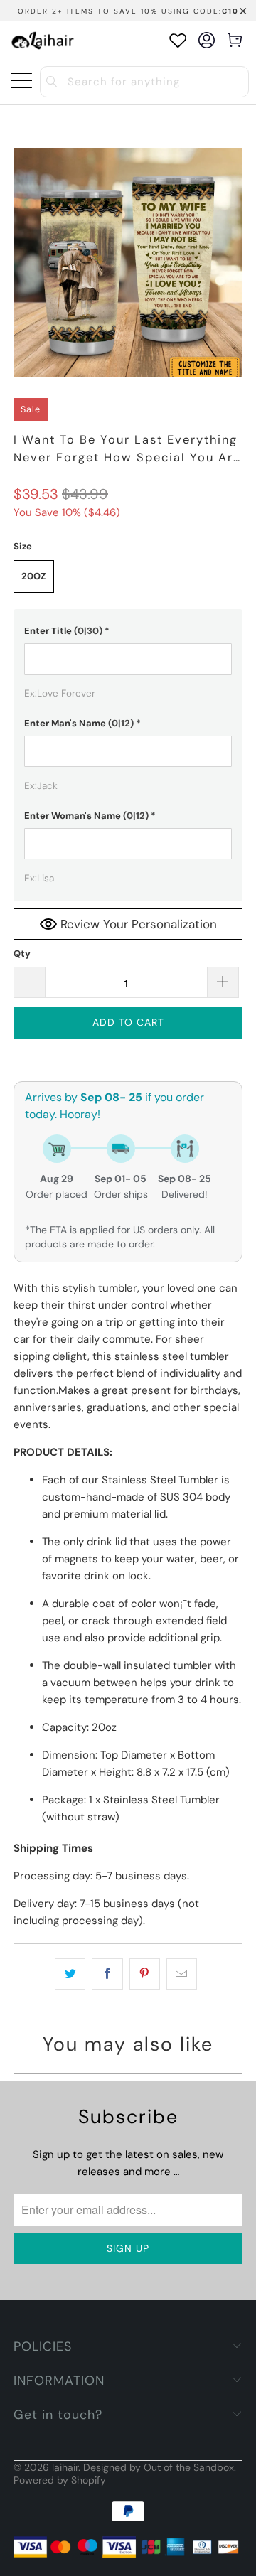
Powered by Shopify (60, 2480)
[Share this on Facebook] (107, 1974)
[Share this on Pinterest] (145, 1974)
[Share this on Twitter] (70, 1974)
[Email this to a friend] (182, 1974)
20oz (34, 576)
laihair (65, 2467)
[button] (128, 631)
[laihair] (43, 40)
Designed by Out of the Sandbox (159, 2467)
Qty (22, 954)
